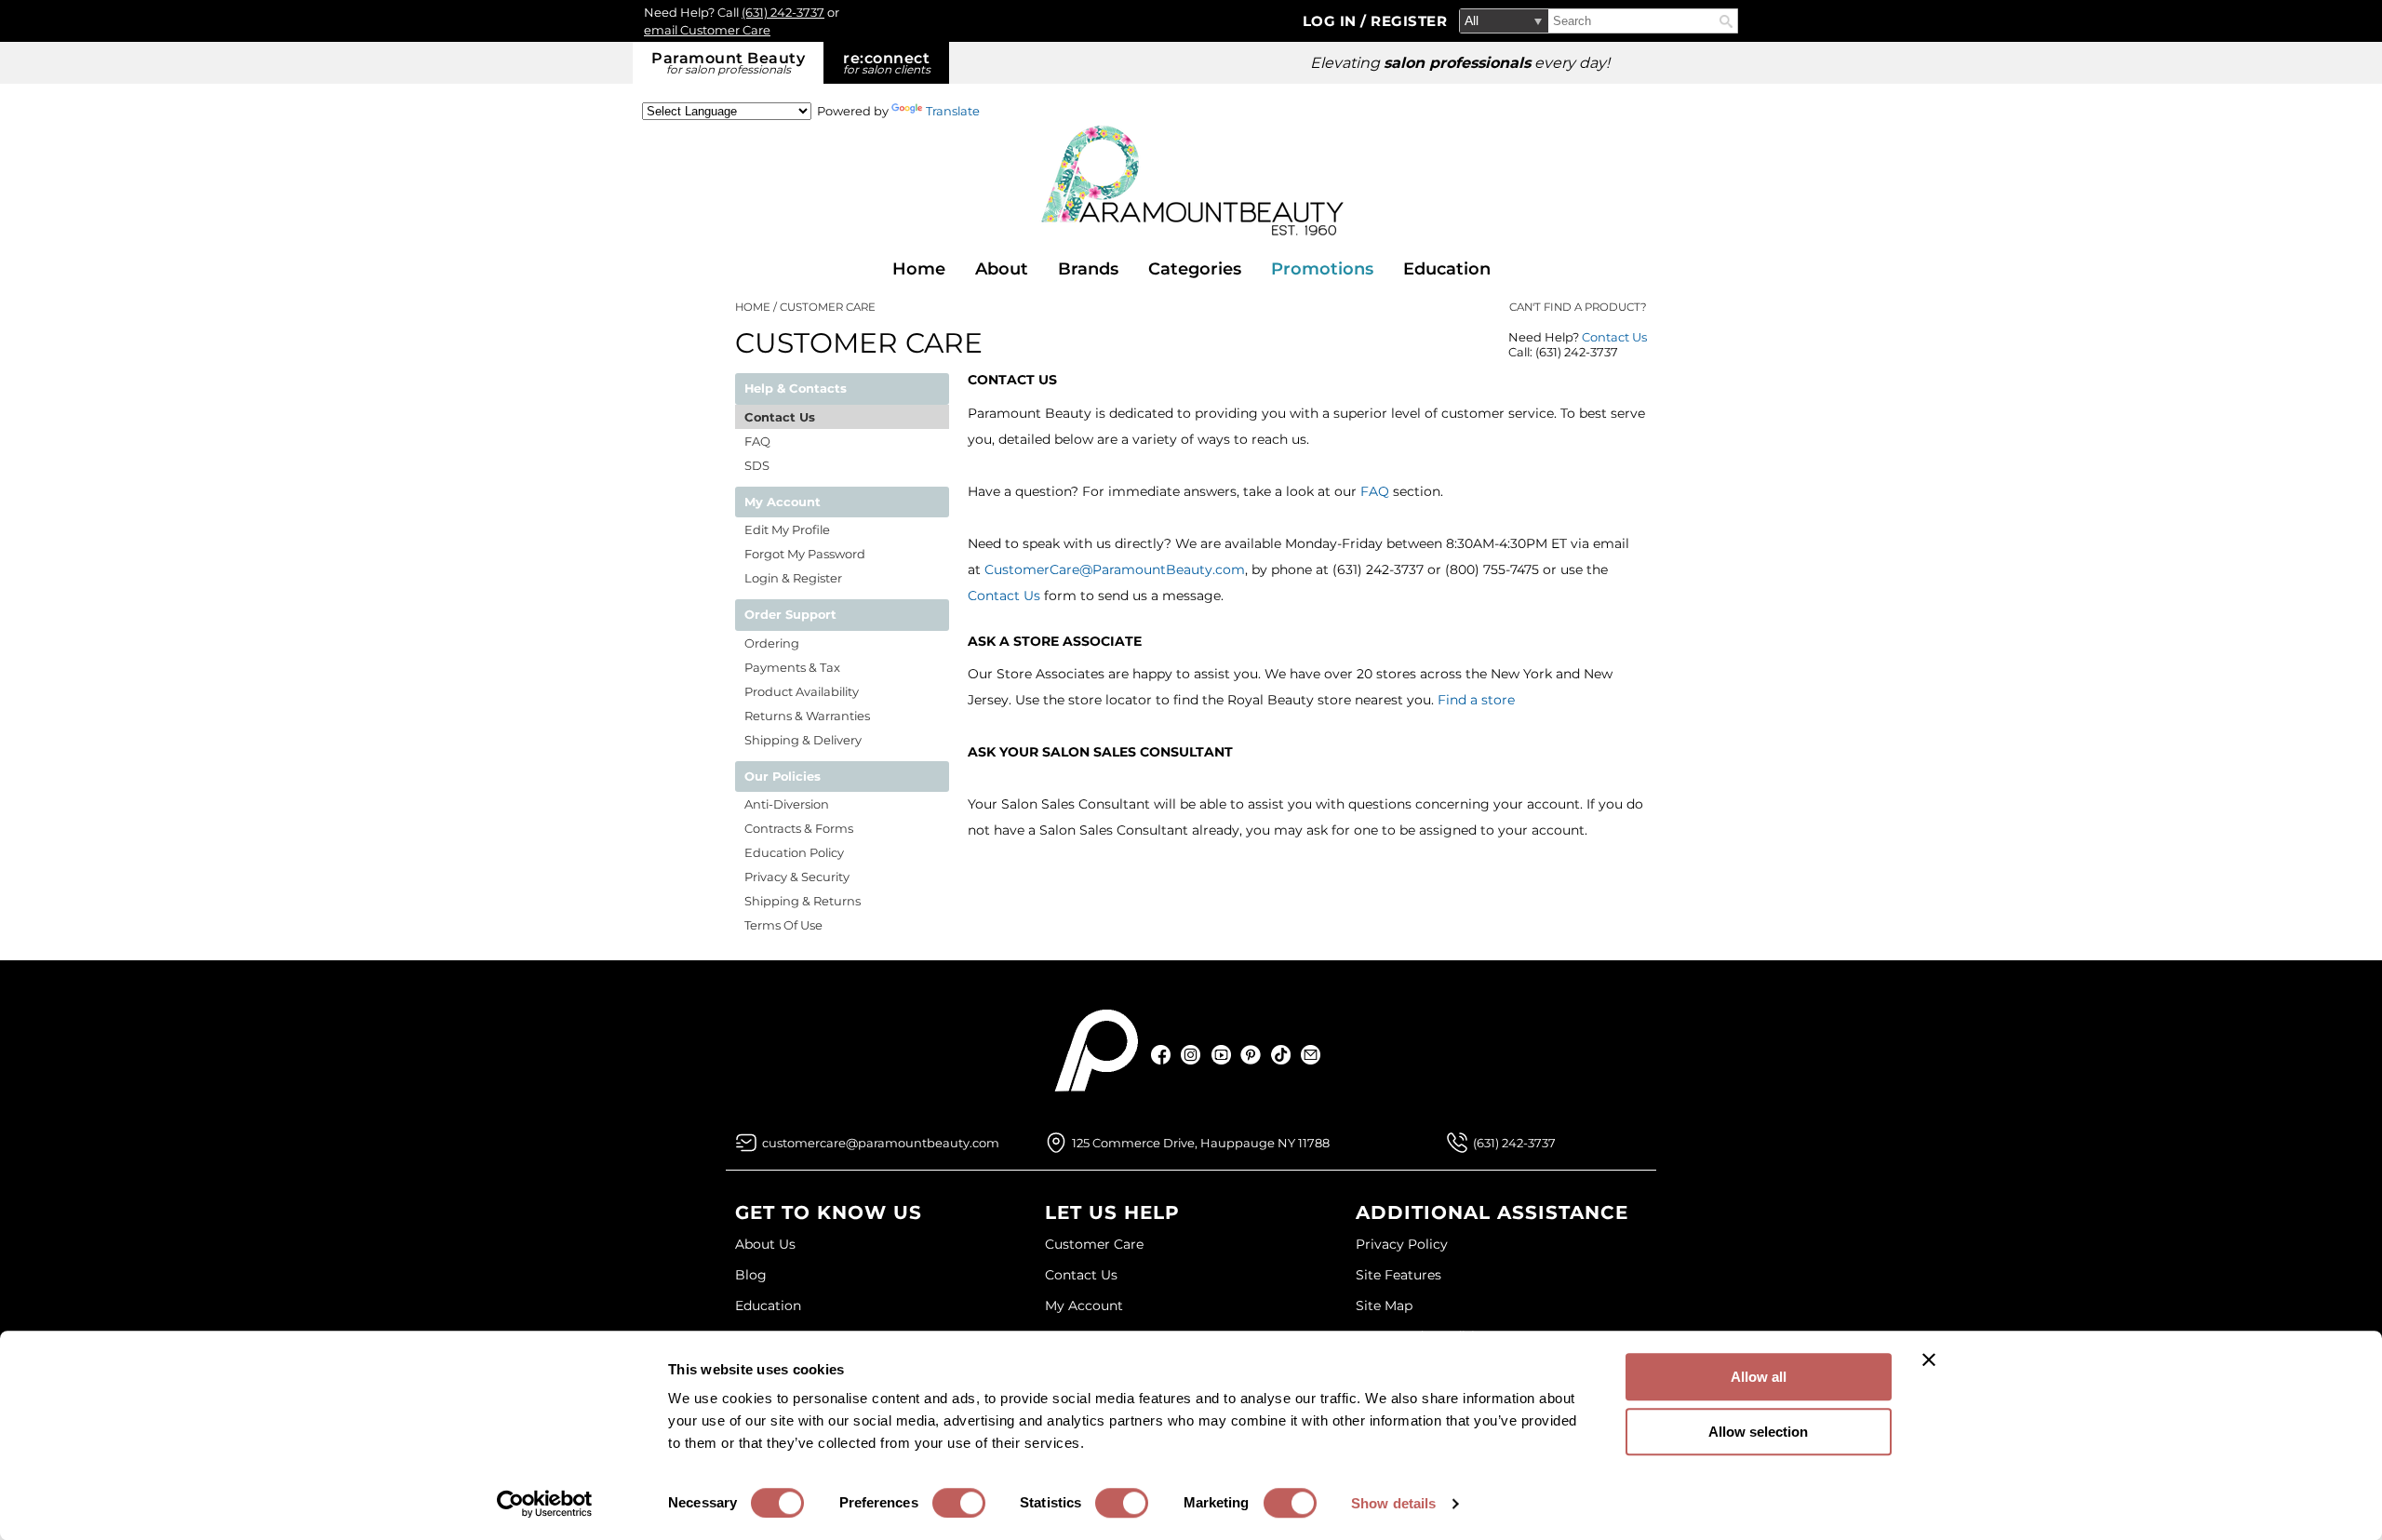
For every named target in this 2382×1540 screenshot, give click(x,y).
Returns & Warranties (807, 716)
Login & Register (793, 578)
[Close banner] (1929, 1359)
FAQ (1375, 491)
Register (1409, 21)
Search (1726, 21)
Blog (751, 1275)
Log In (1332, 21)
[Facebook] (1162, 1055)
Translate (953, 111)
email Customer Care (707, 30)
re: (887, 63)
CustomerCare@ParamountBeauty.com (1115, 569)
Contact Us (1614, 337)
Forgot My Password (805, 554)
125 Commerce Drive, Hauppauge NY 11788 (1201, 1143)
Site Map (1384, 1306)
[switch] (959, 1503)
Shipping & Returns (803, 901)
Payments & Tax (792, 667)
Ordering (772, 643)
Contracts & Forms (799, 828)
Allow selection (1758, 1432)
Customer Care (1094, 1244)
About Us (765, 1244)
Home (919, 269)
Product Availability (802, 691)
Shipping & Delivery (803, 740)
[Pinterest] (1251, 1055)
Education (1447, 269)
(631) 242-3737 (783, 12)
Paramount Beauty (728, 63)
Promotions (1322, 269)
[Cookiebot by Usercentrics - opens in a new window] (545, 1504)
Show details (1393, 1503)
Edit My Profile (787, 529)
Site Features (1398, 1275)
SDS (757, 465)
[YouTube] (1221, 1055)
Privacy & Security (797, 877)
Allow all (1759, 1377)
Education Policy (794, 852)
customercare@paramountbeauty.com (881, 1143)
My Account (1084, 1306)
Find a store (1476, 700)
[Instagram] (1191, 1055)
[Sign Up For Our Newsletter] (1311, 1055)
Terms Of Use (783, 925)
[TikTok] (1281, 1055)
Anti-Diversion (787, 804)
